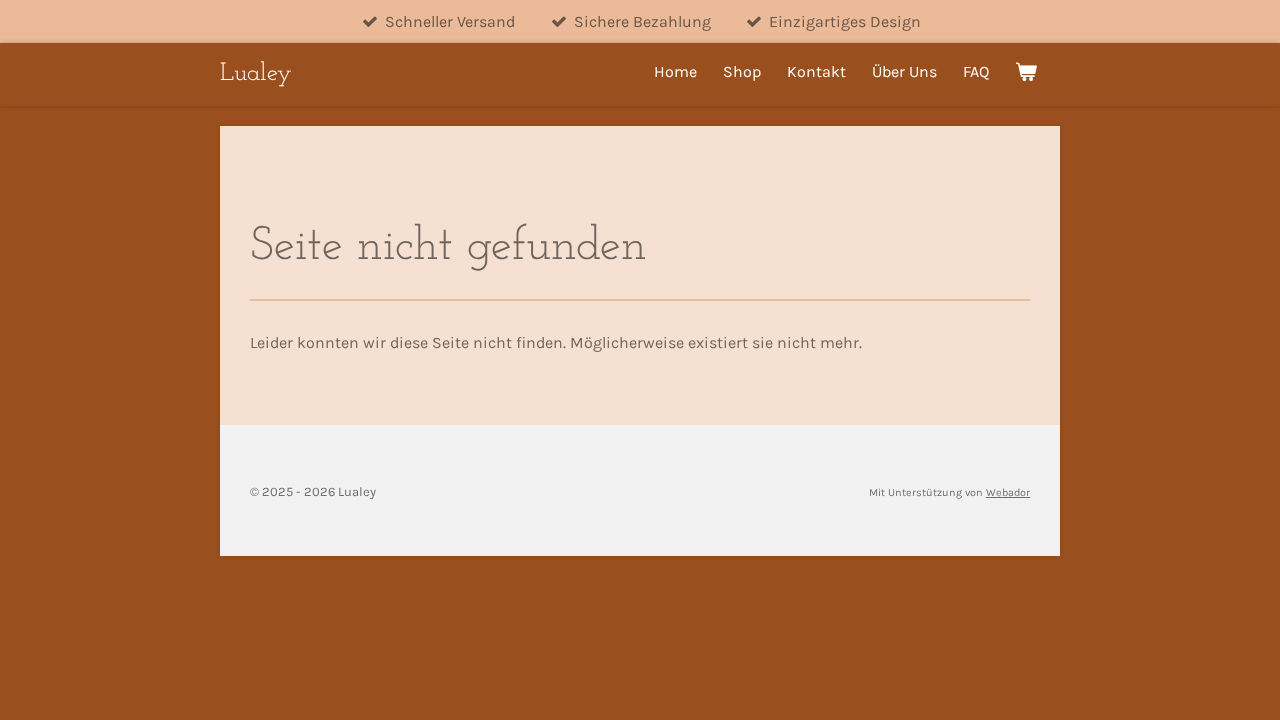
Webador (1008, 492)
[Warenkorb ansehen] (1026, 71)
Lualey (256, 73)
